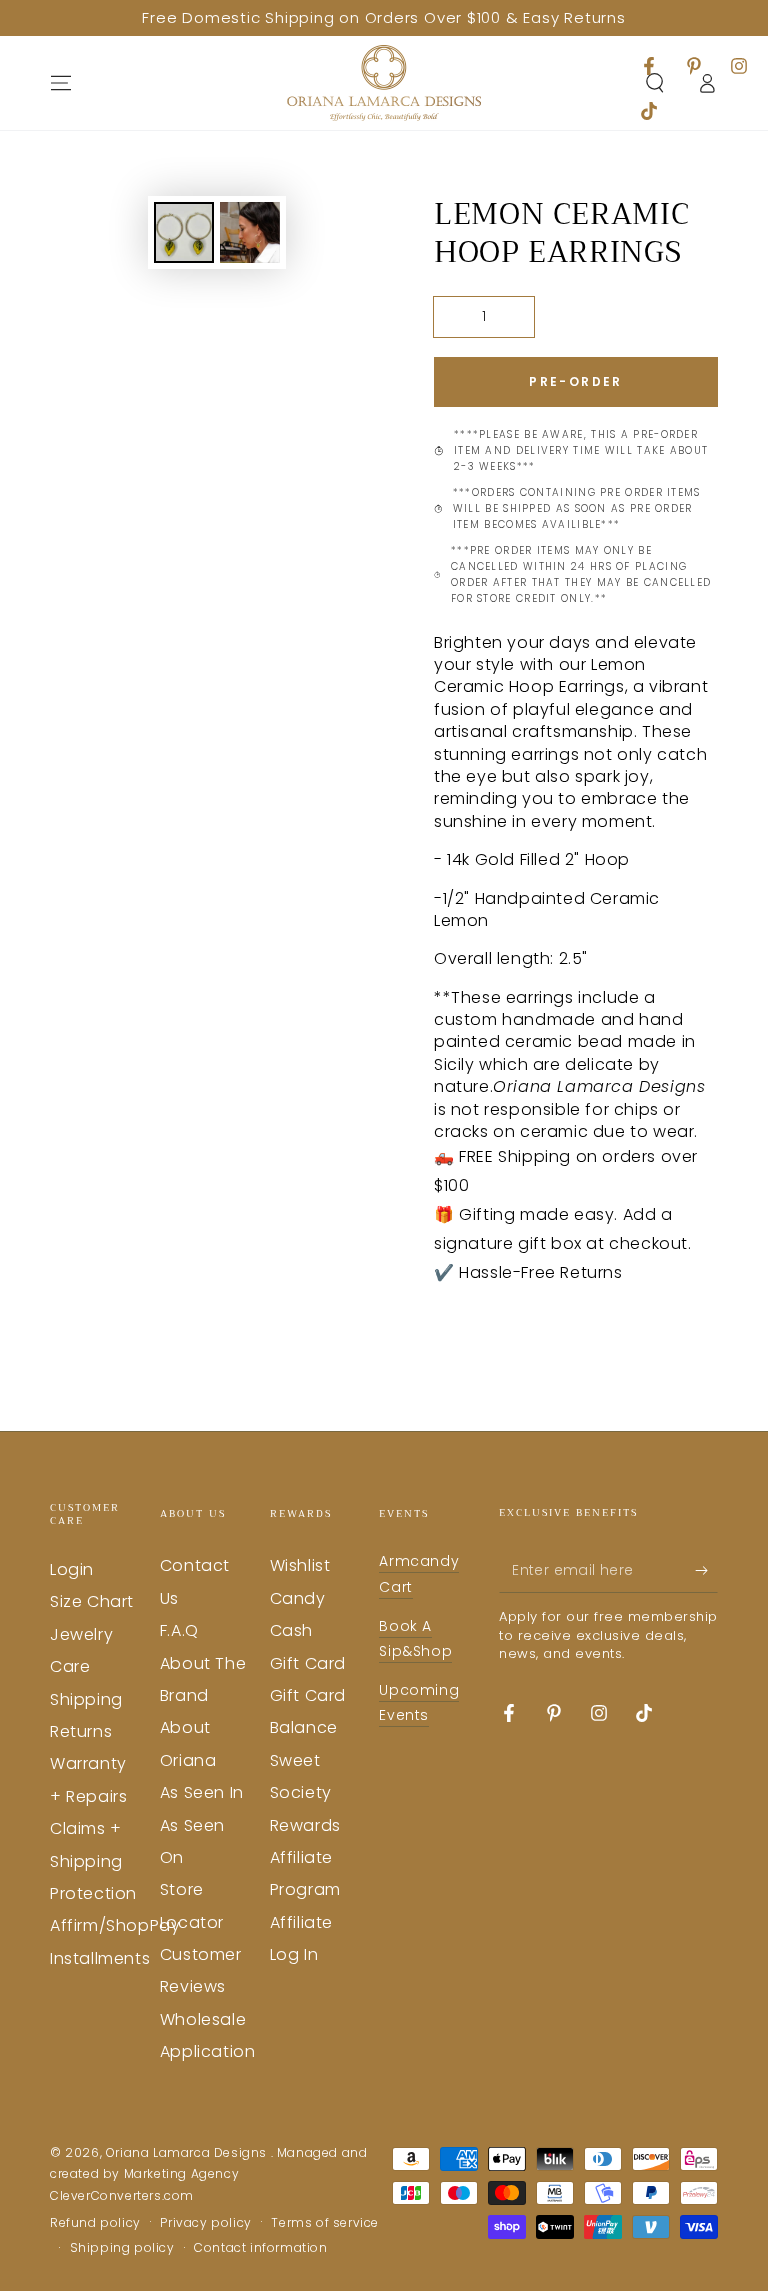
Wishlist (300, 1565)
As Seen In (202, 1792)
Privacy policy (205, 2223)
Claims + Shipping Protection (93, 1861)
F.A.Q (179, 1630)
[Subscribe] (706, 1570)
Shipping (86, 1699)
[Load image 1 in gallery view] (184, 232)
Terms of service (325, 2223)
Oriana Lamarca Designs (188, 2152)
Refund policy (95, 2223)
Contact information (260, 2248)
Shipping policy (122, 2248)
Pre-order (576, 381)
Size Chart (92, 1601)
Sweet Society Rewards (305, 1793)
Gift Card (308, 1663)
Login (72, 1569)
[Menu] (61, 83)
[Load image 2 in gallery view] (250, 232)
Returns (81, 1731)
